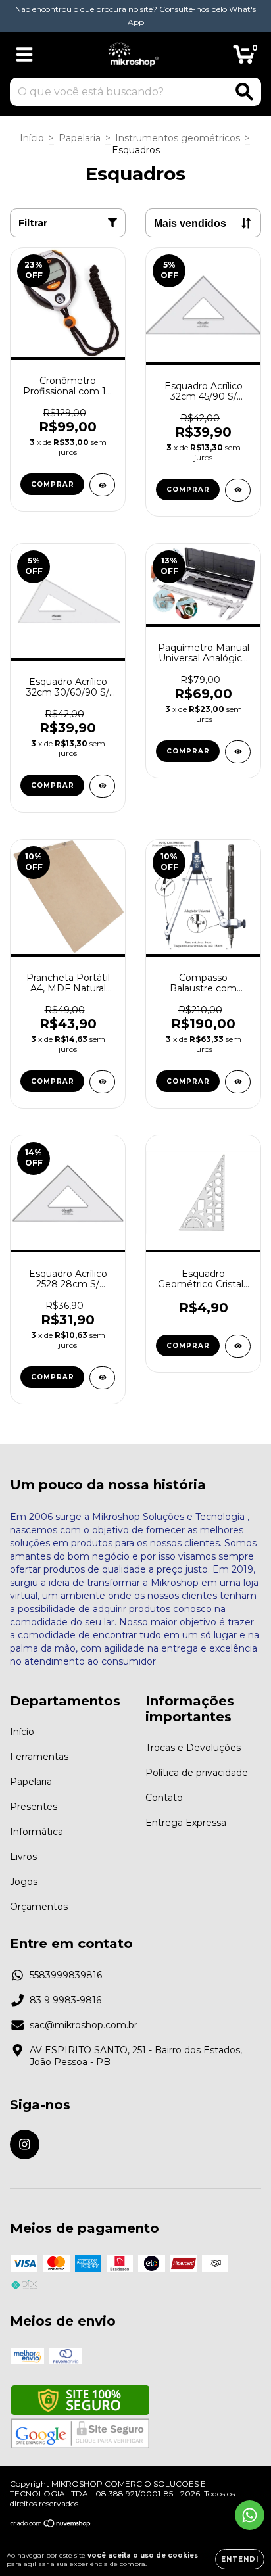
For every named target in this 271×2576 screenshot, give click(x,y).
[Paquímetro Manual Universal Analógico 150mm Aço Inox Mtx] (238, 752)
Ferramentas (39, 1757)
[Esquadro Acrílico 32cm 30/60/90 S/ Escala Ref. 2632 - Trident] (102, 786)
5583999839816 (66, 1975)
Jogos (24, 1882)
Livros (23, 1857)
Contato (164, 1798)
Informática (37, 1832)
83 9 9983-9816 (65, 2000)
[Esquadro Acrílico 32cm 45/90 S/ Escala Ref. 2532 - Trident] (238, 490)
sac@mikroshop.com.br (84, 2025)
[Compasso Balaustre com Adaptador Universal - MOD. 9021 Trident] (238, 1082)
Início (32, 138)
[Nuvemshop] (51, 2524)
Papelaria (80, 138)
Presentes (34, 1807)
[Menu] (25, 55)
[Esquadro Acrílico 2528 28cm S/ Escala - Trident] (102, 1378)
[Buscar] (244, 92)
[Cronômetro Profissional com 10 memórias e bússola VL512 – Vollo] (102, 485)
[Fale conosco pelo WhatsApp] (250, 2515)
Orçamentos (39, 1907)
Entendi (240, 2559)
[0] (244, 58)
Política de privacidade (197, 1773)
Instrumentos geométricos (178, 138)
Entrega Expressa (186, 1823)
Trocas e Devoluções (193, 1748)
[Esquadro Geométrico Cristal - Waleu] (238, 1346)
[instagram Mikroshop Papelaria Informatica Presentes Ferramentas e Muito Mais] (25, 2144)
